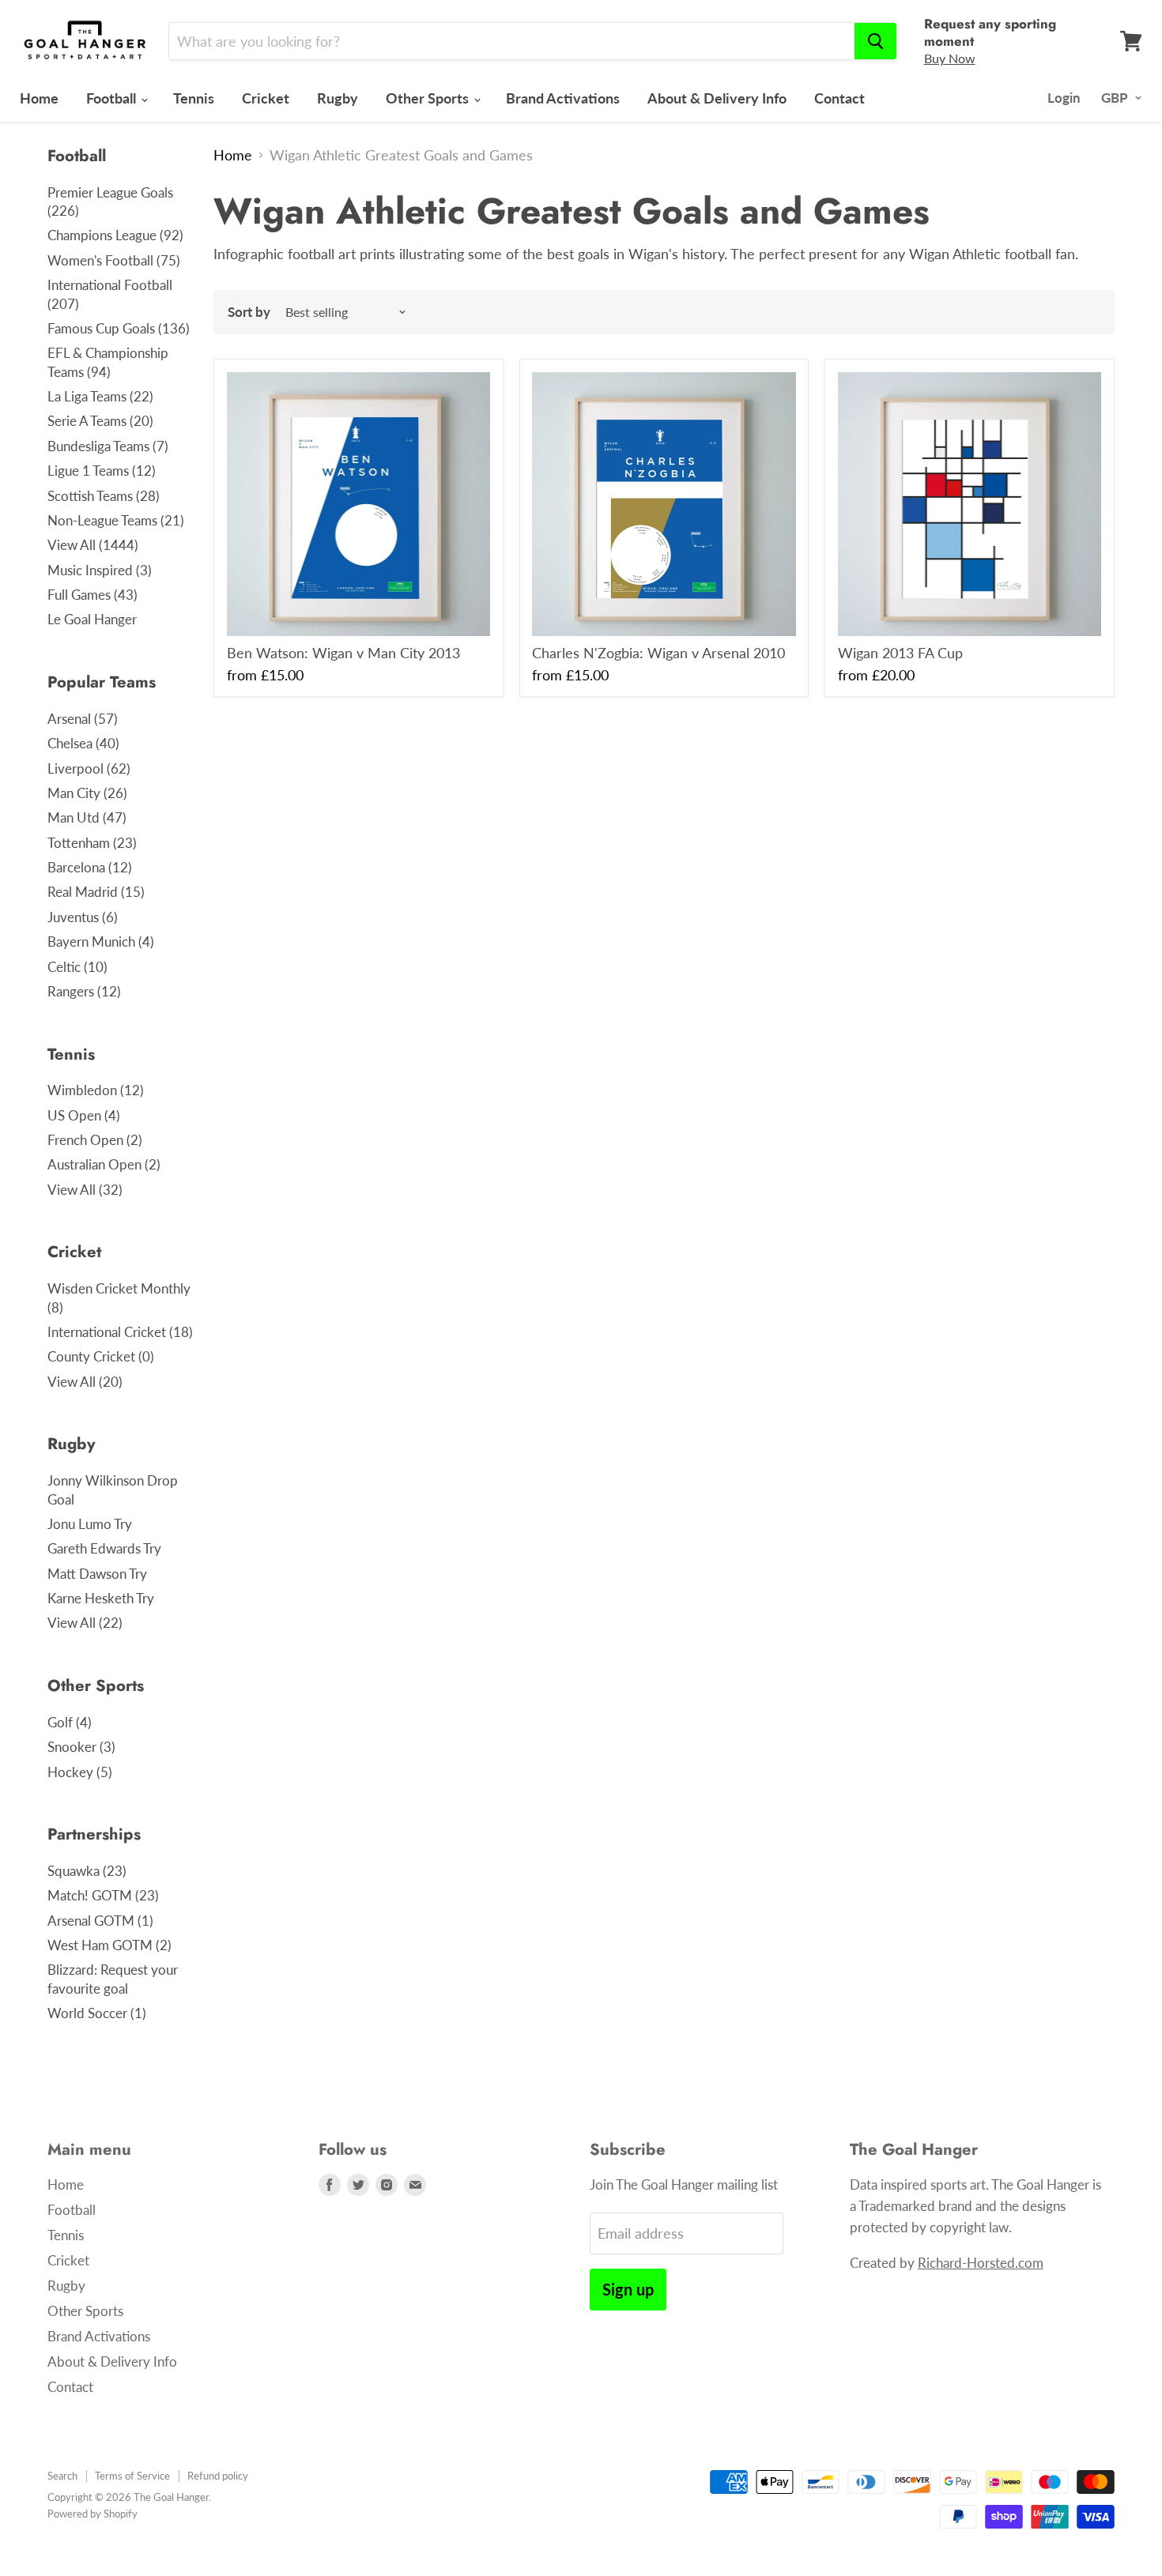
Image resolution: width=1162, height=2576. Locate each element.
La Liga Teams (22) (100, 396)
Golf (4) (70, 1722)
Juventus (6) (83, 917)
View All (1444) (93, 545)
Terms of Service (132, 2476)
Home (39, 98)
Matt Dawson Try (97, 1574)
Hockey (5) (80, 1772)
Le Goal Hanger (92, 619)
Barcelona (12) (90, 867)
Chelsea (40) (83, 743)
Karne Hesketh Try (101, 1598)
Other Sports (429, 98)
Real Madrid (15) (96, 892)
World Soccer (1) (97, 2013)
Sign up (628, 2289)
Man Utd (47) (87, 817)
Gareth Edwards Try (104, 1548)
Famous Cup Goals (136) (119, 328)
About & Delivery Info (717, 98)
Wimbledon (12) (96, 1090)
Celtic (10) (77, 967)
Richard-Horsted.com (981, 2263)
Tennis (194, 98)
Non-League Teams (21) (116, 520)
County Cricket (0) (101, 1356)
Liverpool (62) (89, 768)
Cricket (266, 98)
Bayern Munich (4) (101, 942)
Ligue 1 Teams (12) (102, 471)
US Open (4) (84, 1115)
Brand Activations (563, 98)
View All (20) (85, 1382)
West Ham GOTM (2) (109, 1945)
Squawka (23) (87, 1871)
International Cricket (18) (120, 1332)
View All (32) (85, 1190)
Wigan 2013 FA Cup (900, 653)
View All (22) (85, 1623)
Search (62, 2476)
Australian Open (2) (104, 1164)
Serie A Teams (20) (100, 421)
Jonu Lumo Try (90, 1524)
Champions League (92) (115, 235)
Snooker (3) (81, 1747)
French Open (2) (95, 1140)
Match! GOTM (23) (103, 1895)
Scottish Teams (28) (104, 496)
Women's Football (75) (114, 260)
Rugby (338, 98)
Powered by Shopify (92, 2514)
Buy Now (950, 58)
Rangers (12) (84, 991)
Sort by (249, 312)
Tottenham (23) (92, 843)
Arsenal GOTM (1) (100, 1921)
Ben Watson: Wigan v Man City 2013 (343, 653)
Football (113, 98)
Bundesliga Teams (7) (108, 446)
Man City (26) (87, 793)
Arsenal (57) (83, 719)
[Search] (875, 41)
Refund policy (218, 2476)
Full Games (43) (92, 595)
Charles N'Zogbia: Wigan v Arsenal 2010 (658, 653)
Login (1064, 98)
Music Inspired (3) (100, 570)
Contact (839, 98)
